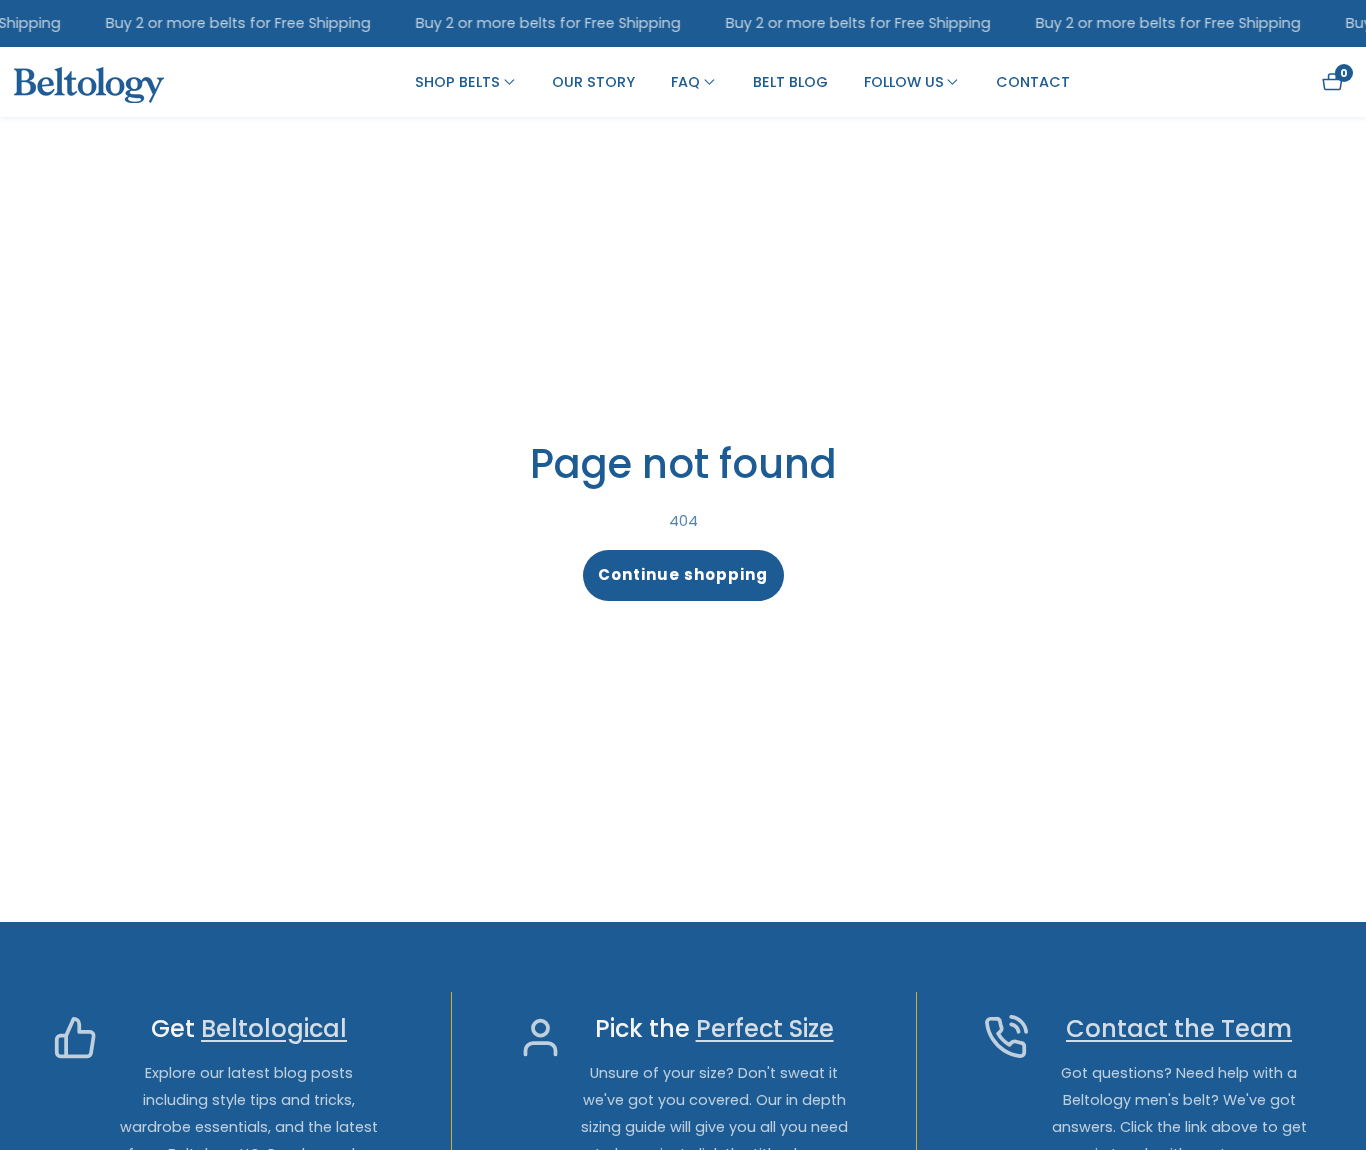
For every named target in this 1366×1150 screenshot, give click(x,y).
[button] (457, 82)
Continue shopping (683, 574)
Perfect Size (765, 1030)
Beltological (274, 1030)
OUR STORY (593, 82)
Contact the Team (1179, 1030)
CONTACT (1033, 82)
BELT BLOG (790, 82)
